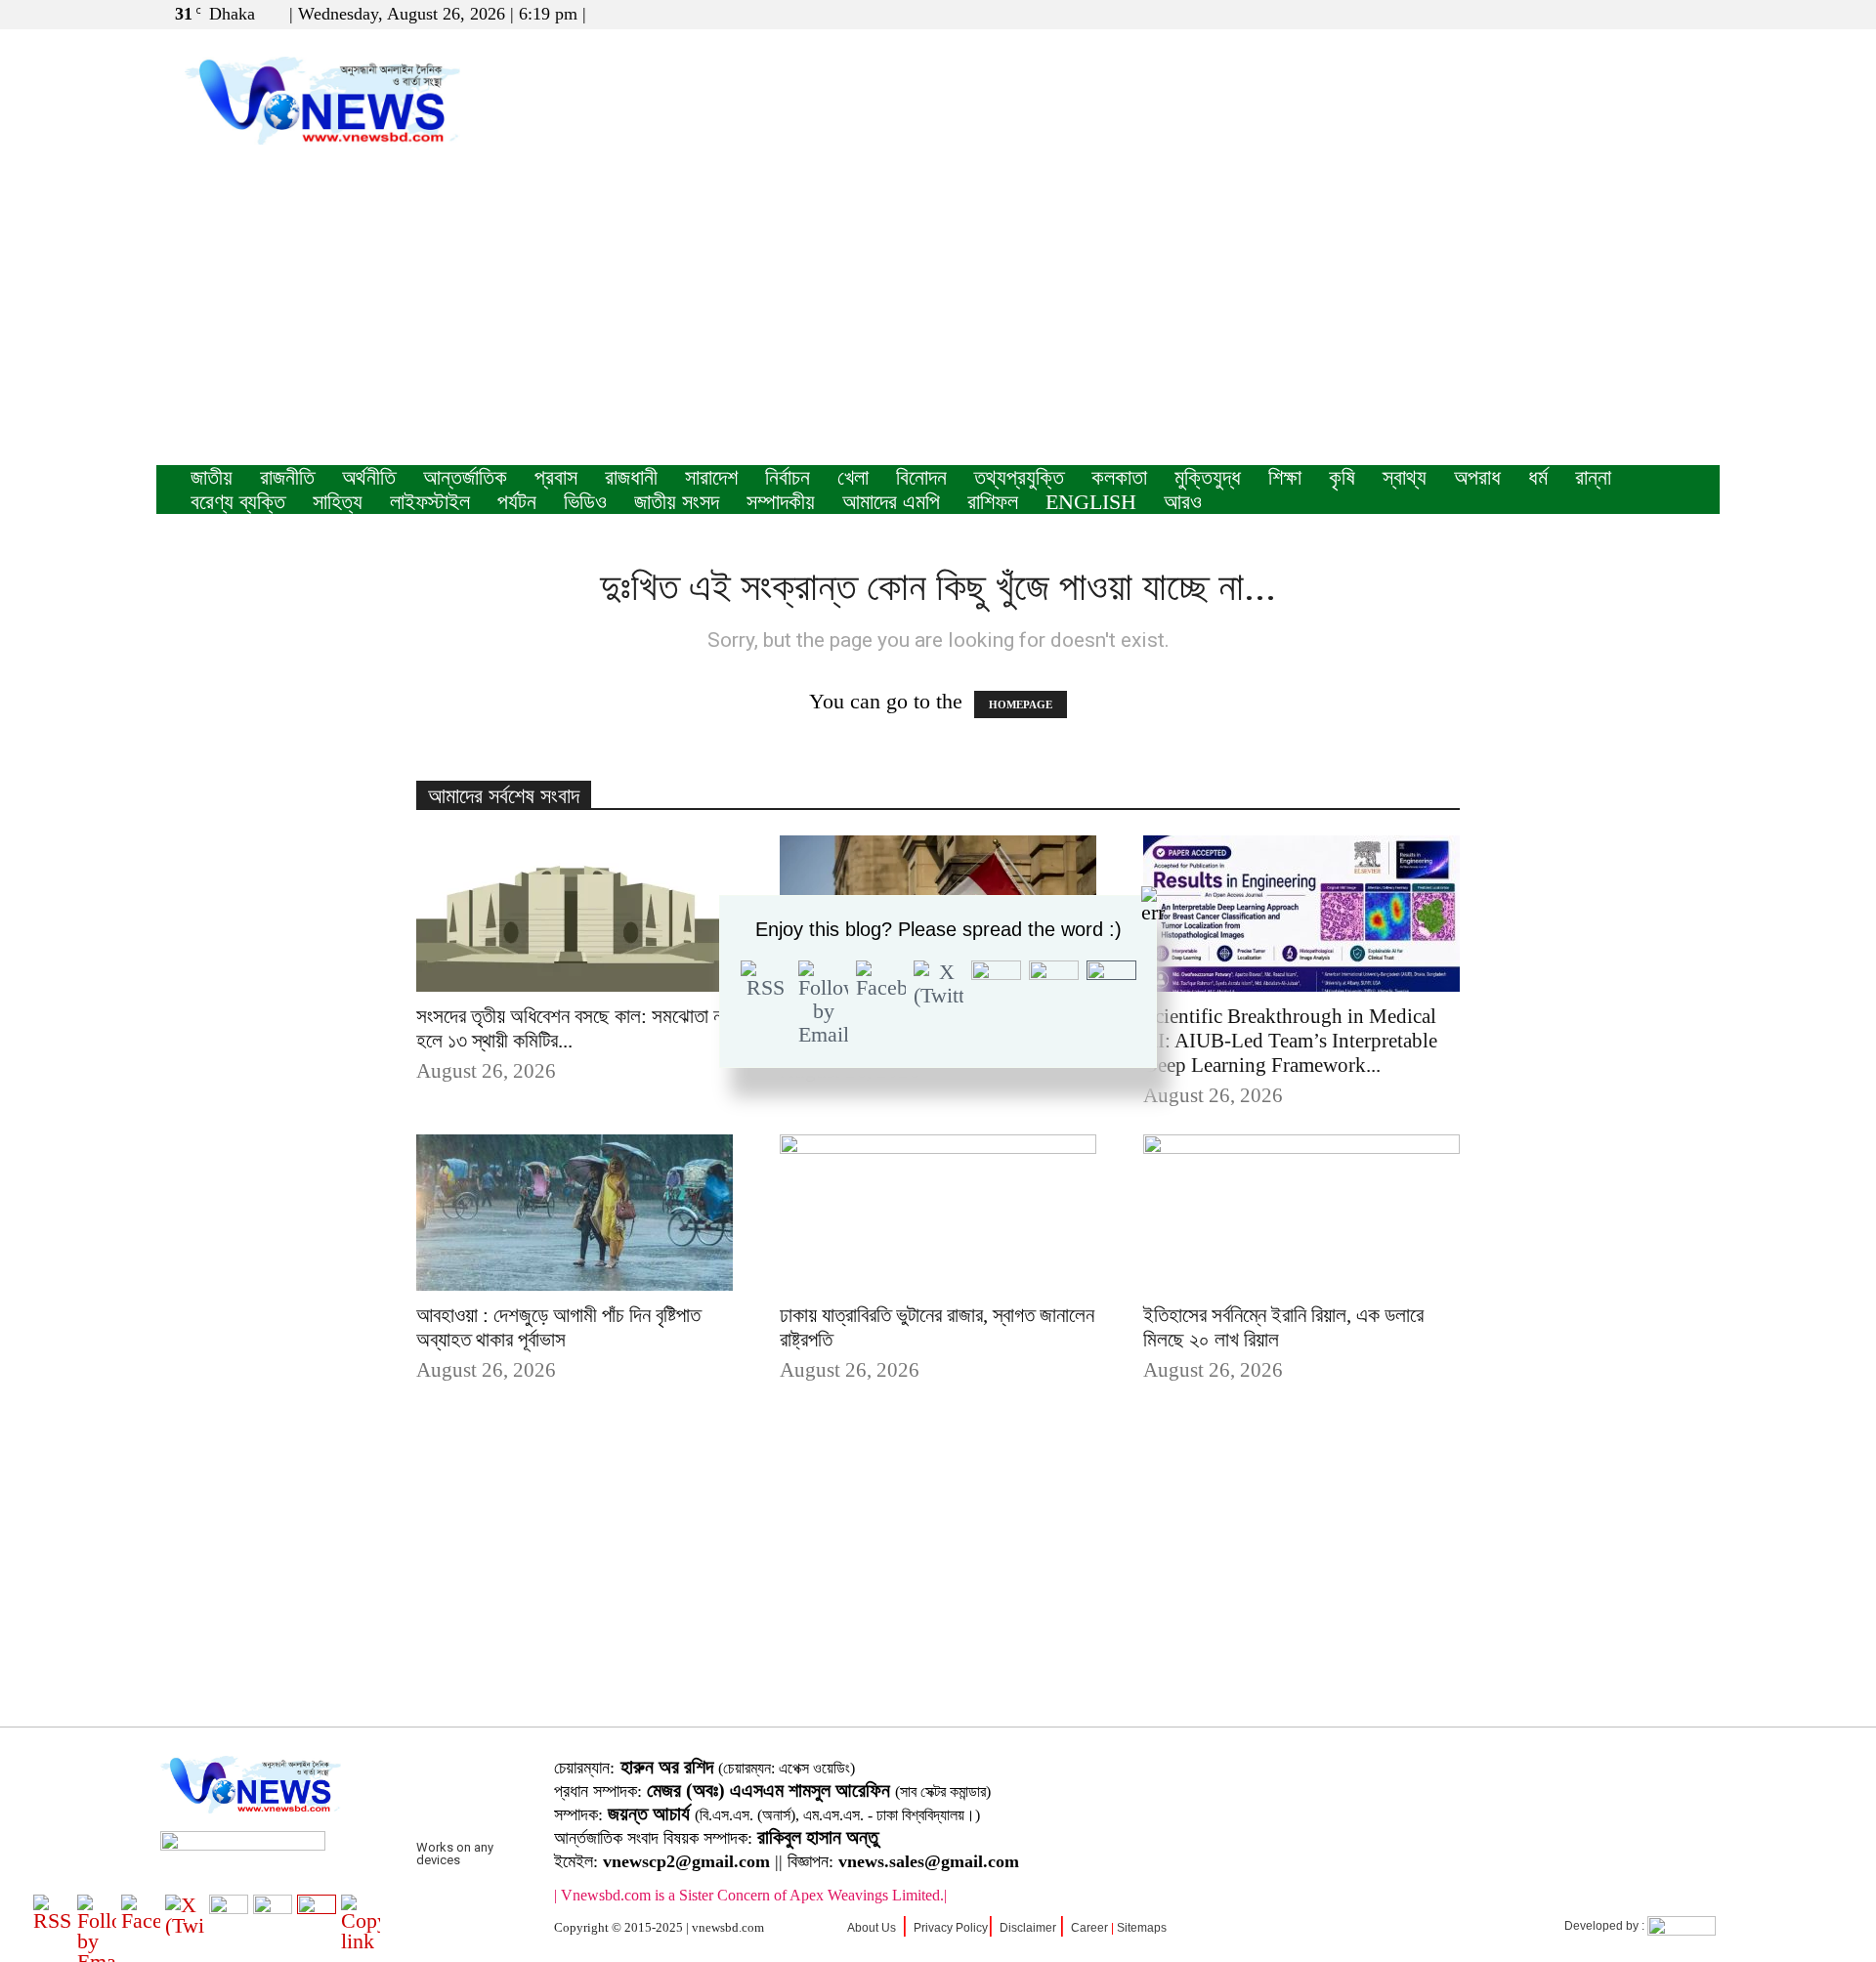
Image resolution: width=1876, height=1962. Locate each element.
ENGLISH (1091, 502)
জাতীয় (212, 477)
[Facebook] (1641, 14)
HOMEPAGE (1021, 704)
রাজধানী (631, 477)
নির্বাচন (788, 477)
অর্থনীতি (369, 477)
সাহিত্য (338, 502)
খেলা (853, 477)
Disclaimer (1028, 1928)
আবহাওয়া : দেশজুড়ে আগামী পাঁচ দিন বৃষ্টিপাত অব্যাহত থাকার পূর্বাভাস (558, 1327)
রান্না (1593, 477)
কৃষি (1342, 477)
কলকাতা (1119, 477)
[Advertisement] (938, 319)
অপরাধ (1477, 477)
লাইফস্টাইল (430, 502)
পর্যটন (517, 502)
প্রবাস (556, 477)
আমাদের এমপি (891, 502)
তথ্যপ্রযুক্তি (1019, 477)
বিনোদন (921, 477)
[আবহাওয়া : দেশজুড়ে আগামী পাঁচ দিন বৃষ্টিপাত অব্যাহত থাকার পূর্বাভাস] (575, 1213)
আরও (1183, 502)
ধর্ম (1538, 477)
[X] (1673, 14)
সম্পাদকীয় (781, 502)
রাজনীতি (287, 477)
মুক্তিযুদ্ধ (1208, 477)
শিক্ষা (1285, 477)
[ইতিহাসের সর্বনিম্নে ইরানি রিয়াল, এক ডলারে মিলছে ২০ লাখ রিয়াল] (1301, 1213)
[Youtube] (1705, 14)
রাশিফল (993, 502)
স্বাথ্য (1405, 477)
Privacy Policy (951, 1928)
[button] (1611, 13)
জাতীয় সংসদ (677, 502)
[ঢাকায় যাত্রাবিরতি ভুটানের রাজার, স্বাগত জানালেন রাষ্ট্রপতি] (938, 1213)
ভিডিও (585, 502)
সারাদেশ (711, 477)
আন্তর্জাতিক (465, 477)
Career (1089, 1928)
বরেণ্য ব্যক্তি (238, 502)
